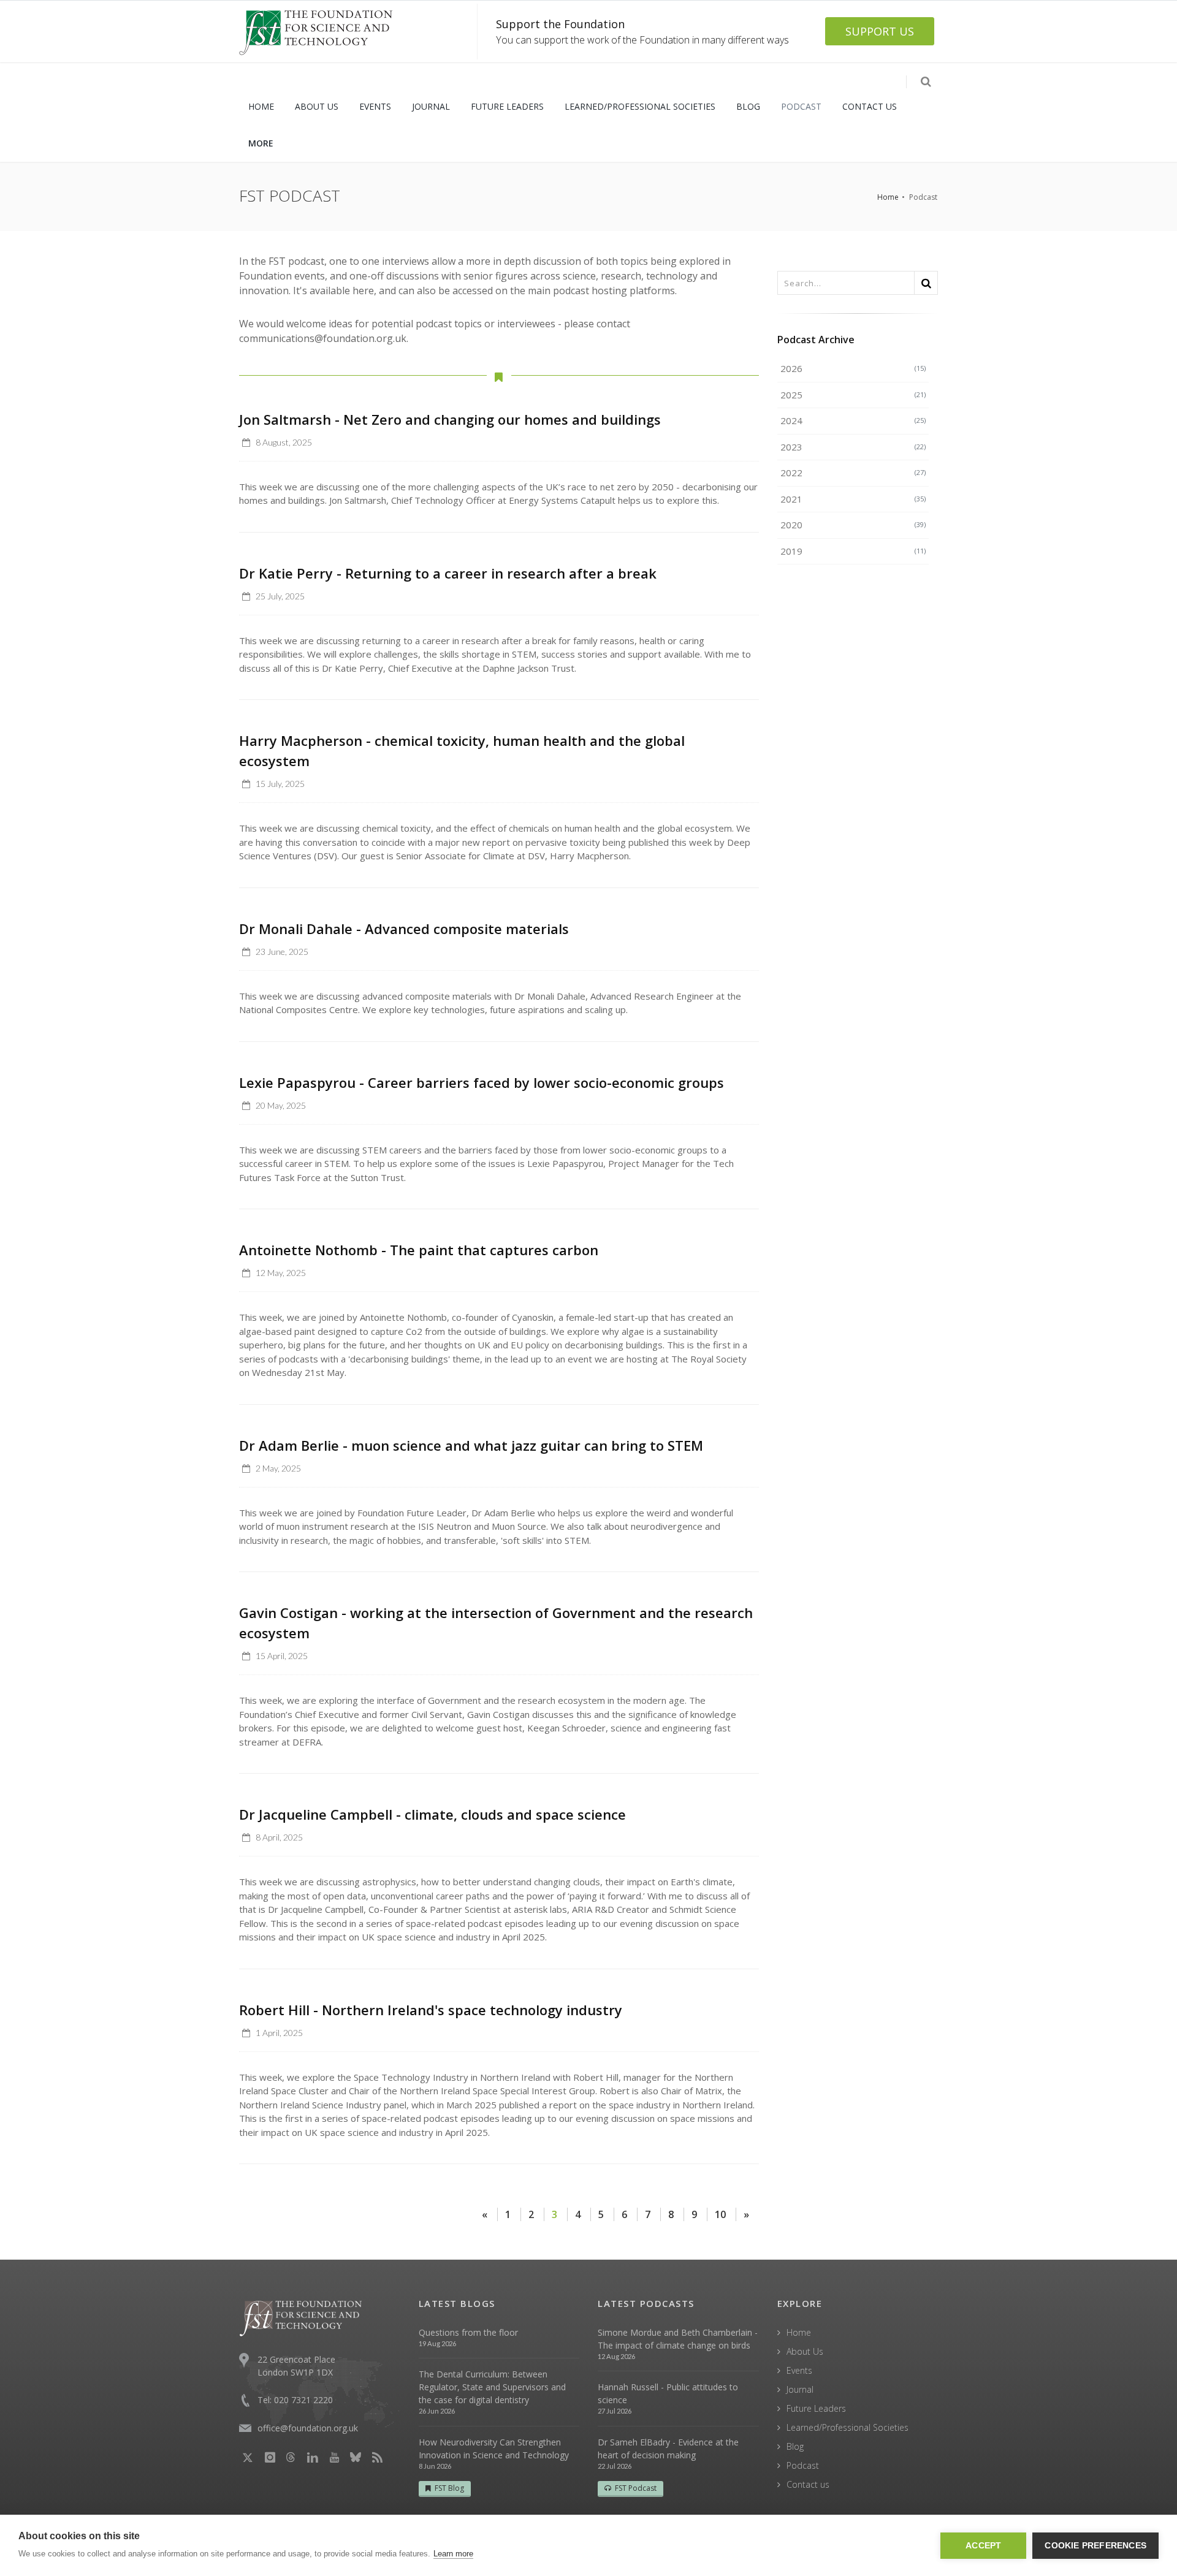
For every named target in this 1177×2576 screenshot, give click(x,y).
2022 (853, 473)
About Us (805, 2351)
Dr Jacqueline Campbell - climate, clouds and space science (432, 1814)
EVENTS (375, 106)
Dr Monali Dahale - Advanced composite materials (404, 929)
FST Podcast (636, 2488)
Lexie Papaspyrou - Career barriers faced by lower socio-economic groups (482, 1082)
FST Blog (449, 2488)
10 (720, 2214)
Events (799, 2370)
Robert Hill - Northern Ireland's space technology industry (431, 2010)
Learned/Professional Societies (848, 2427)
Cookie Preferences (1095, 2546)
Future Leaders (816, 2408)
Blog (795, 2446)
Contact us (808, 2484)
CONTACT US (870, 106)
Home (888, 197)
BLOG (748, 106)
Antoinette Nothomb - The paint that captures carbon (419, 1250)
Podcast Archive (816, 340)
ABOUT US (317, 106)
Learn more (453, 2554)
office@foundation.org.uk (308, 2428)
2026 (853, 368)
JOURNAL (431, 106)
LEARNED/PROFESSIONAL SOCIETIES (640, 106)
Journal (800, 2389)
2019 (853, 551)
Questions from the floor (468, 2332)
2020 (853, 525)
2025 (853, 395)
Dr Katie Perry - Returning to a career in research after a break (448, 573)
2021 (853, 499)
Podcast (803, 2465)
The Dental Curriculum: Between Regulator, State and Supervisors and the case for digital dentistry (492, 2387)
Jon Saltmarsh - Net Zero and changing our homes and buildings (450, 419)
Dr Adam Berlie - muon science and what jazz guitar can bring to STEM (471, 1445)
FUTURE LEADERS (507, 106)
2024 (853, 420)
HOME (261, 106)
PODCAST (801, 106)
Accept (983, 2546)
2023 (853, 447)
